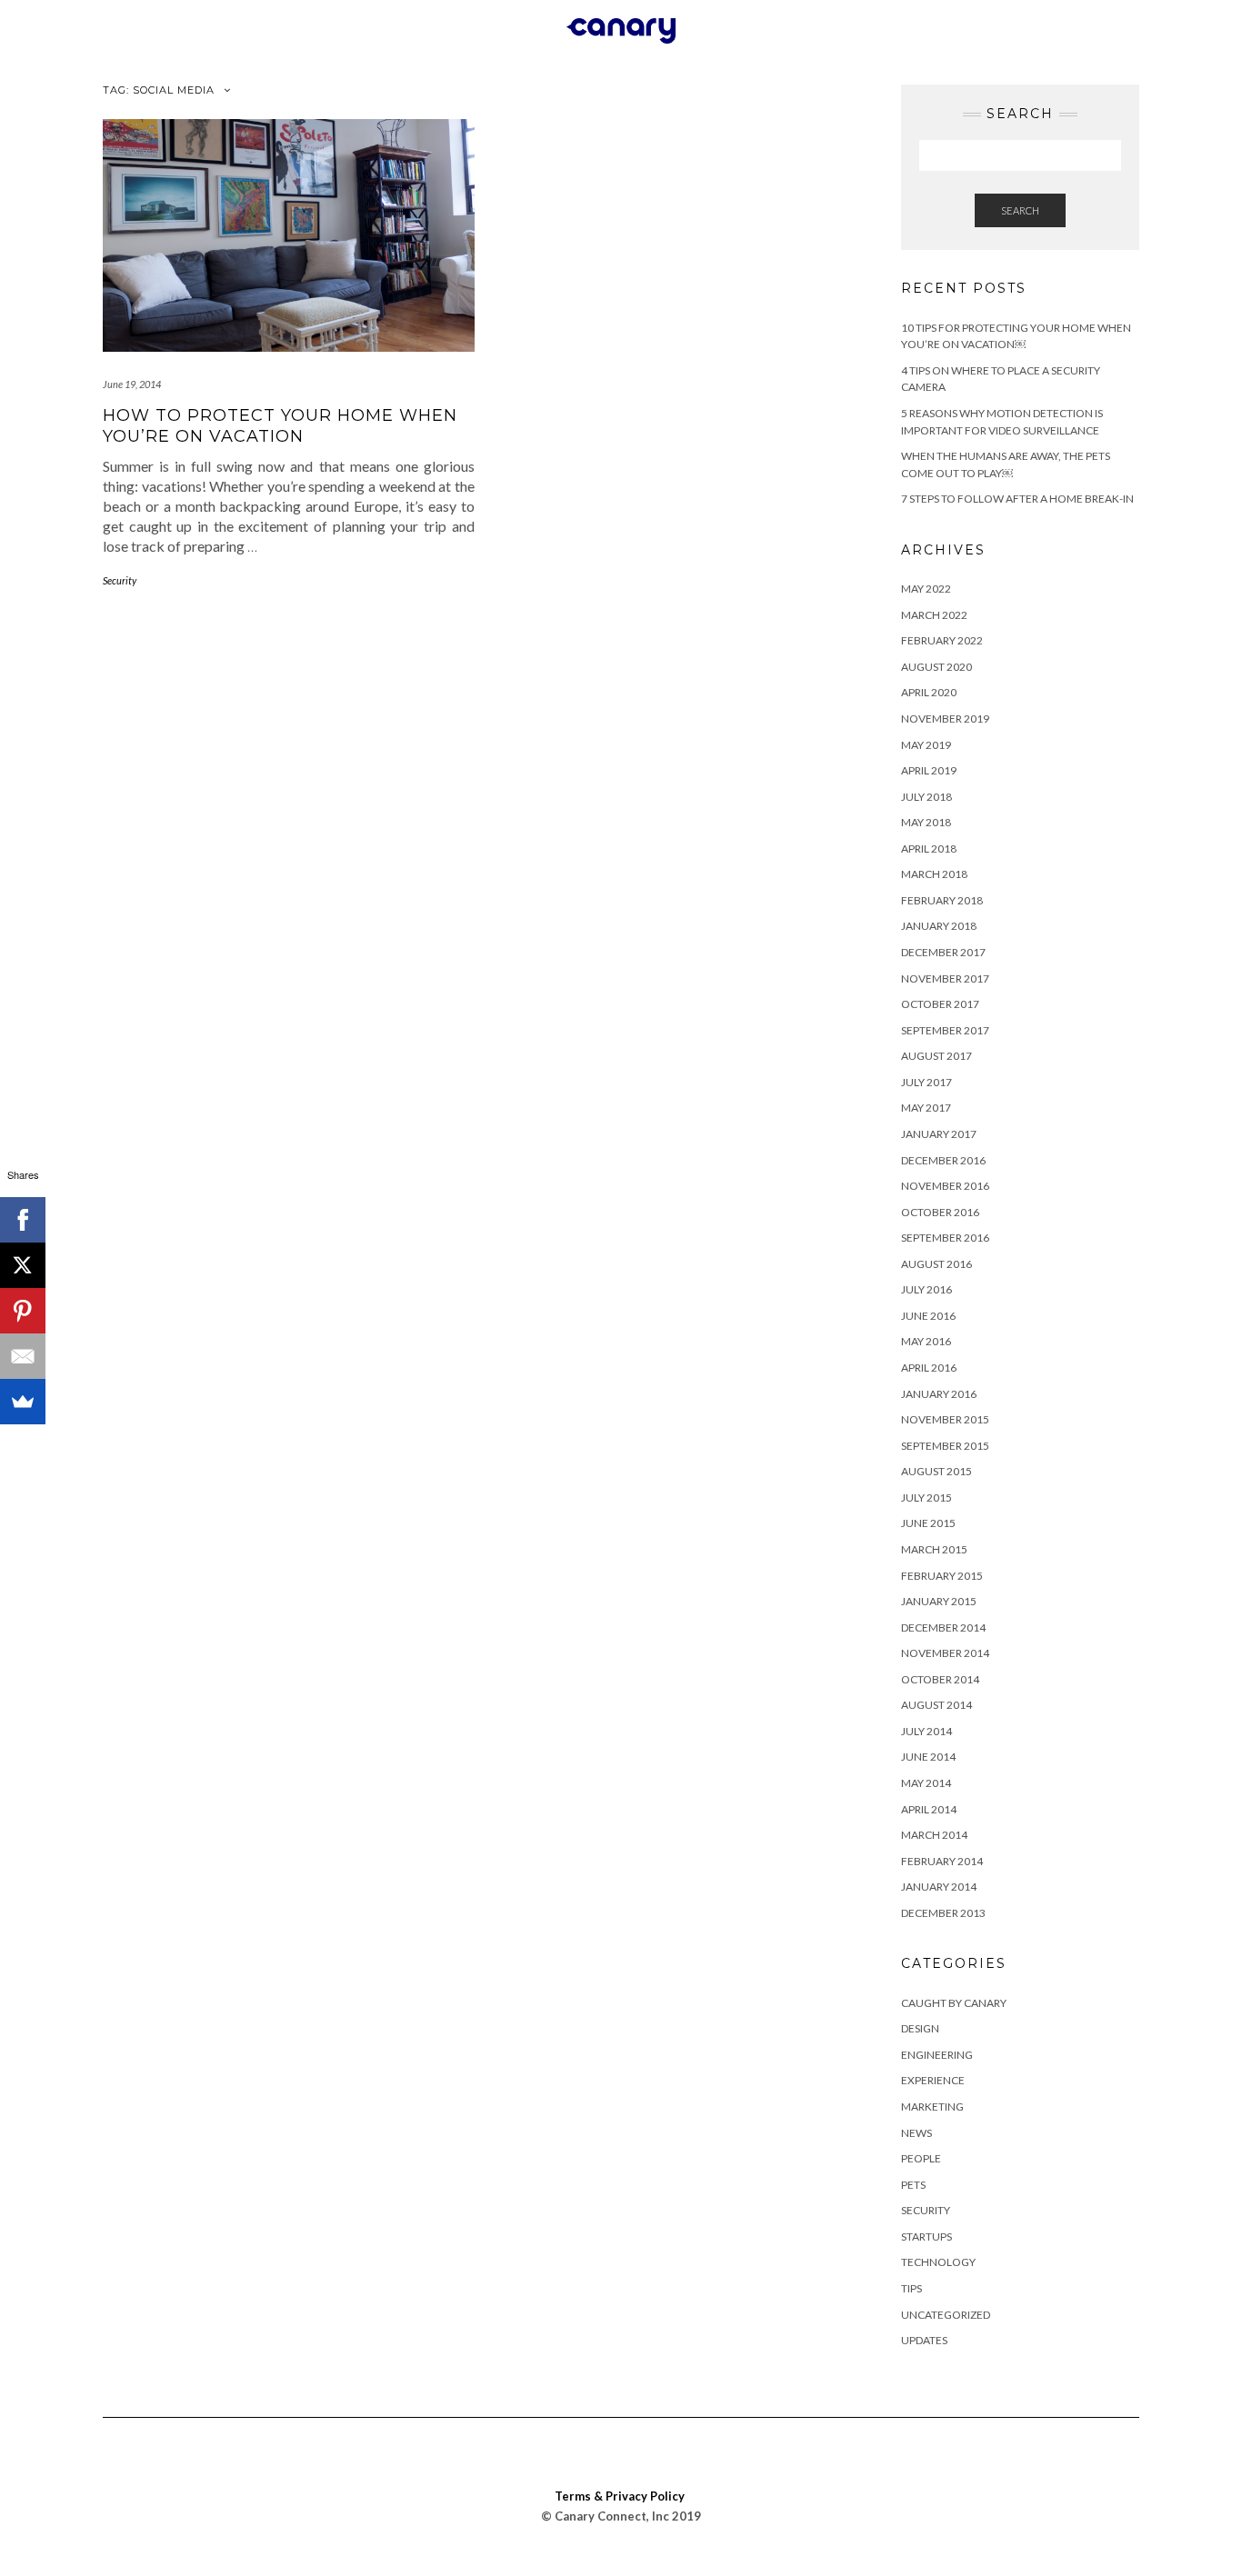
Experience (933, 2080)
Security (120, 580)
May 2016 (926, 1341)
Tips (911, 2288)
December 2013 (943, 1913)
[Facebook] (23, 1220)
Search (1020, 210)
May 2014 (926, 1783)
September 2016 (945, 1238)
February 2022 (942, 640)
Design (920, 2028)
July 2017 (926, 1082)
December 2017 (943, 952)
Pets (913, 2185)
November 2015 (945, 1419)
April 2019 (929, 770)
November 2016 (945, 1186)
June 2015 (928, 1523)
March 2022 (934, 615)
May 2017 (926, 1108)
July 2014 (926, 1731)
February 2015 (942, 1576)
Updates (924, 2340)
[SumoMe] (23, 1402)
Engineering (937, 2055)
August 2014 (937, 1705)
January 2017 (939, 1134)
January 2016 (939, 1394)
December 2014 (943, 1627)
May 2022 (926, 589)
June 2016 (928, 1316)
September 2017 (945, 1030)
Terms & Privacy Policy (620, 2496)
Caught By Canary (954, 2003)
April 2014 (929, 1809)
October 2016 (940, 1212)
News (916, 2133)
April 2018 (929, 849)
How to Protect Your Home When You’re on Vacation (280, 426)
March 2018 (934, 874)
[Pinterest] (23, 1311)
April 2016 (929, 1368)
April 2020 (929, 692)
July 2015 (926, 1498)
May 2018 (926, 822)
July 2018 (926, 797)
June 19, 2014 (132, 384)
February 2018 (942, 900)
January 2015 (939, 1601)
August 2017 (937, 1056)
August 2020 (937, 667)
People (921, 2158)
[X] (23, 1265)
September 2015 (945, 1446)
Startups (926, 2237)
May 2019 (926, 745)
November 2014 (945, 1653)
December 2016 (943, 1160)
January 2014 (939, 1887)
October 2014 (940, 1679)
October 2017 (940, 1004)
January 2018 (939, 926)
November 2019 (945, 719)
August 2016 (937, 1264)
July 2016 (926, 1289)
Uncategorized (946, 2315)
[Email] (23, 1356)
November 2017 (945, 978)
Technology (938, 2262)
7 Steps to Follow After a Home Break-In (1017, 499)
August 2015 (937, 1471)
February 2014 (942, 1861)
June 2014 (928, 1757)
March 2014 (934, 1835)
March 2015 (934, 1549)
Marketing (932, 2107)
